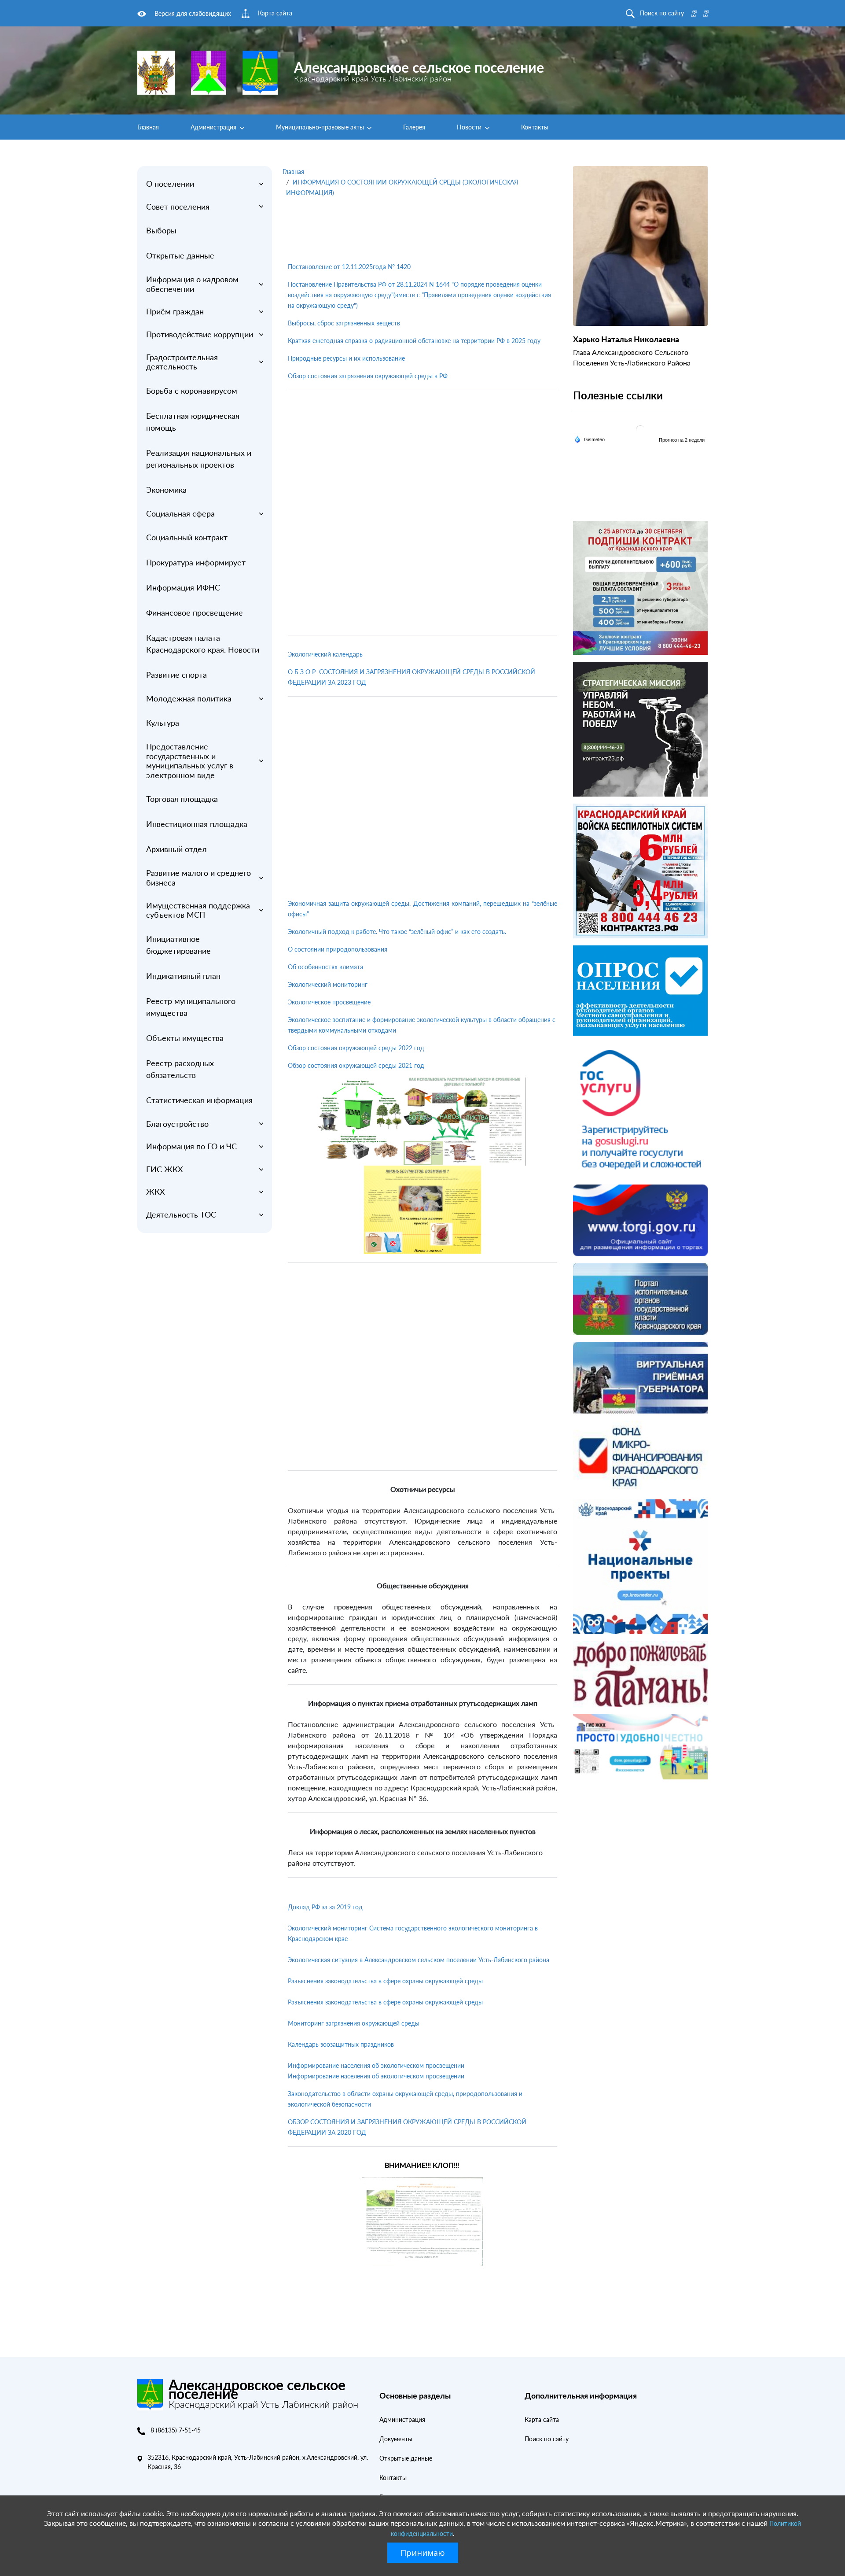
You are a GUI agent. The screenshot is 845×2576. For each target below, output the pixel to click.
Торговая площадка (182, 799)
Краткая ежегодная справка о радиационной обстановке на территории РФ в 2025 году (414, 341)
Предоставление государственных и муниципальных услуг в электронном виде (190, 761)
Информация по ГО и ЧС (191, 1146)
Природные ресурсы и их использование (346, 358)
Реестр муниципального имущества (191, 1007)
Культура (163, 723)
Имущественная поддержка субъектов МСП (198, 910)
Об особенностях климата (325, 967)
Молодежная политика (189, 698)
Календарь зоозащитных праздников (341, 2044)
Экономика (166, 490)
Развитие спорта (176, 675)
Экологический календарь (325, 654)
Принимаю (423, 2553)
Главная (148, 127)
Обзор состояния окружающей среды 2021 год (356, 1065)
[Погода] (590, 439)
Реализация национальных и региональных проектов (199, 459)
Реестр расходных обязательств (180, 1069)
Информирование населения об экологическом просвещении (376, 2065)
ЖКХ (156, 1192)
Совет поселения (178, 207)
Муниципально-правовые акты (321, 127)
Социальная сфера (180, 513)
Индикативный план (183, 976)
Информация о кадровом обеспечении (192, 284)
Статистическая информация (199, 1100)
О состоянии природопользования (338, 949)
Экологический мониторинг (328, 984)
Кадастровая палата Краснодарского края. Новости (203, 644)
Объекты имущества (185, 1038)
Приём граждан (175, 311)
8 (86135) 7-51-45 (176, 2430)
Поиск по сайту (547, 2439)
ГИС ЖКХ (165, 1169)
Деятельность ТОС (181, 1214)
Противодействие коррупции (200, 334)
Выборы (161, 230)
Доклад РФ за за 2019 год (325, 1907)
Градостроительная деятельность (182, 362)
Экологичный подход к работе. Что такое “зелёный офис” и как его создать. (397, 932)
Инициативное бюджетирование (178, 945)
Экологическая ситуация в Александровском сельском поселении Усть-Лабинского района (419, 1960)
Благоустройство (177, 1124)
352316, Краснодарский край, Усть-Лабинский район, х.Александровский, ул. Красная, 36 (258, 2462)
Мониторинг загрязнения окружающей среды (354, 2023)
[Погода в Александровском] (640, 429)
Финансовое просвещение (195, 613)
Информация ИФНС (183, 587)
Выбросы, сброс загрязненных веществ (344, 323)
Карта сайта (542, 2419)
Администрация (214, 127)
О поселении (170, 184)
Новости (470, 127)
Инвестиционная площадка (197, 824)
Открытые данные (180, 255)
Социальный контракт (187, 537)
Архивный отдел (176, 849)
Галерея (414, 127)
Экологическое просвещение (329, 1002)
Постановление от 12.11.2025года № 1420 (349, 267)
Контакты (535, 127)
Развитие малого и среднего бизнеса (198, 878)
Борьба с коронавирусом (192, 391)
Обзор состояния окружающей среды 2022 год (356, 1048)
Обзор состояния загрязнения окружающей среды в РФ (368, 376)
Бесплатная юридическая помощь (193, 422)
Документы (396, 2439)
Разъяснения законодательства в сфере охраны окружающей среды (385, 1981)
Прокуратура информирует (196, 562)
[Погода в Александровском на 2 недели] (682, 440)
